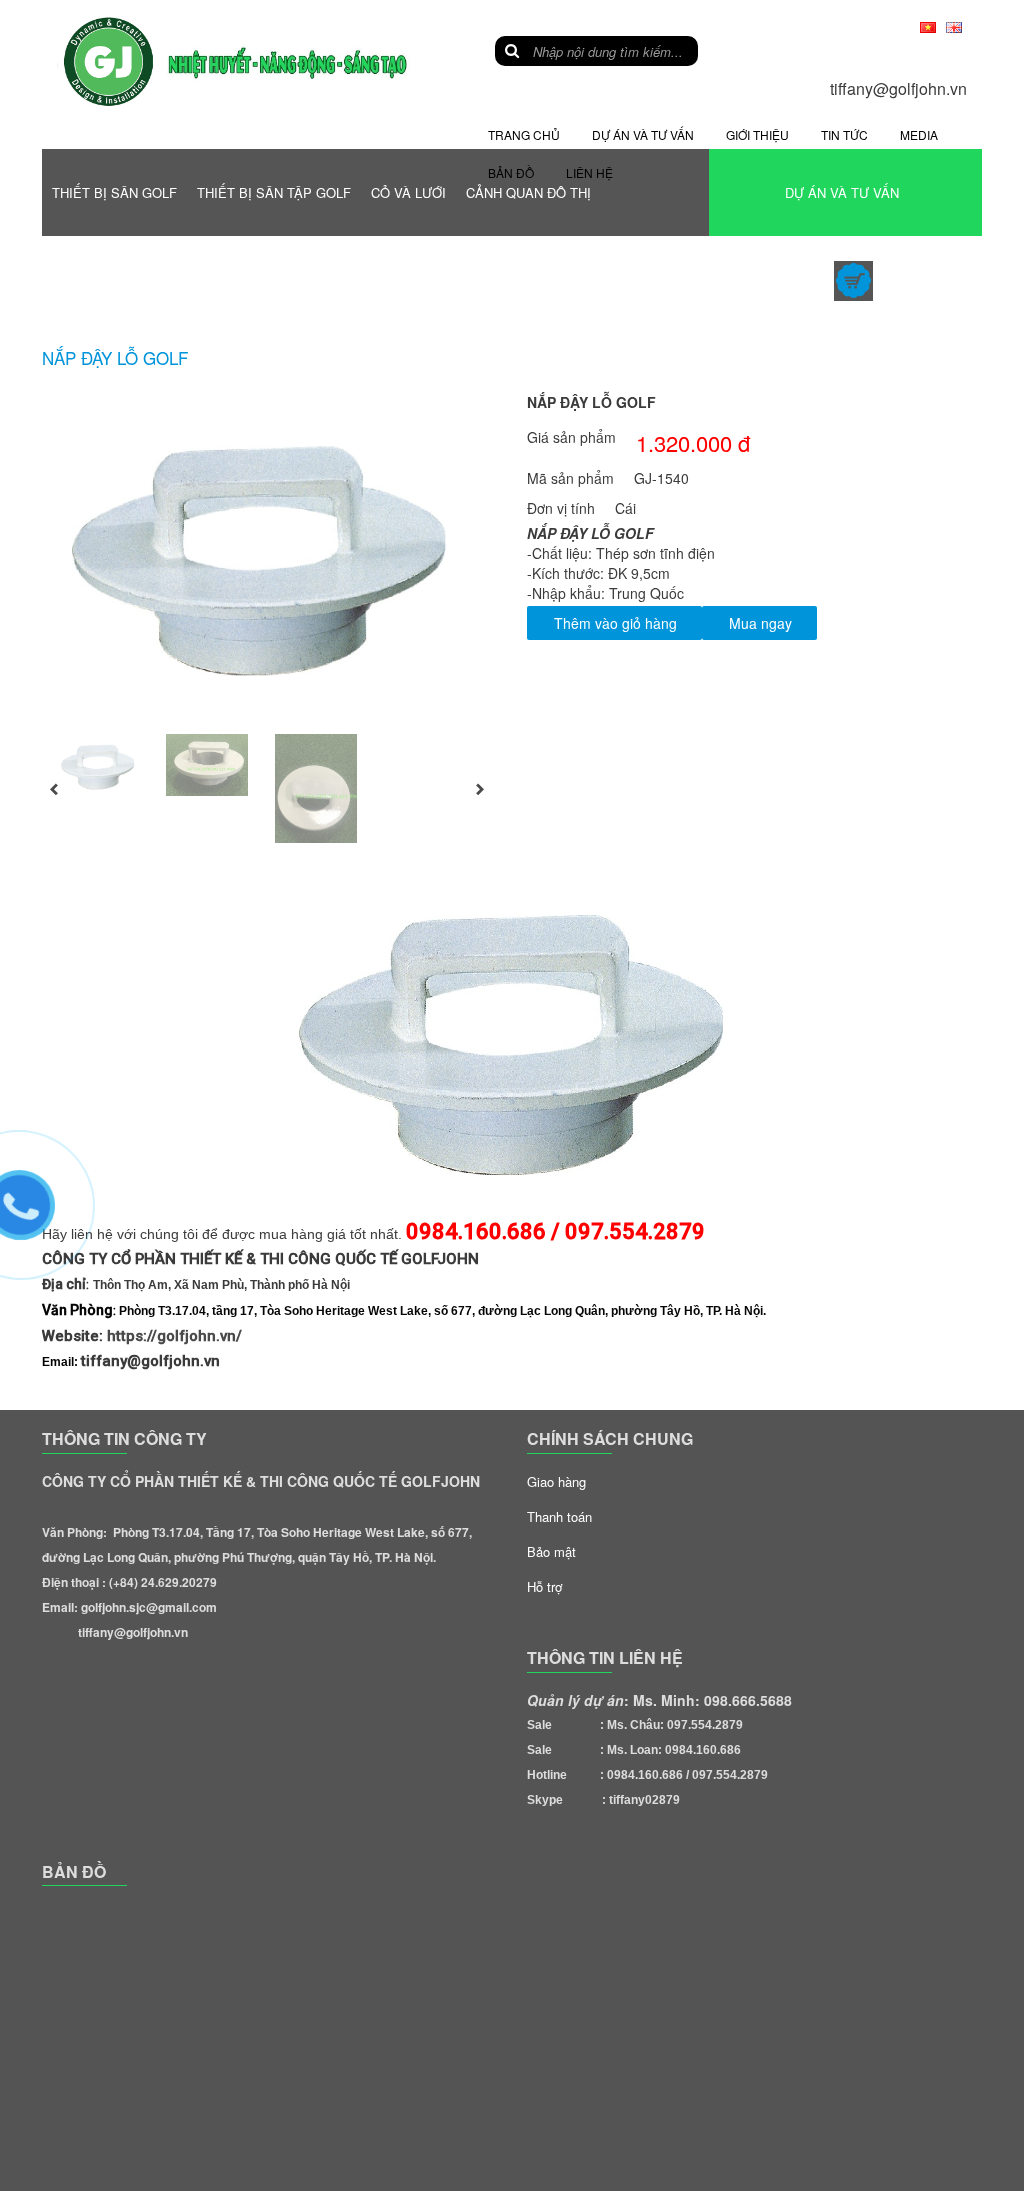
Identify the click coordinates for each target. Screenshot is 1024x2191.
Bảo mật (551, 1551)
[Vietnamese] (928, 25)
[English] (954, 25)
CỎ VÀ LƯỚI (408, 192)
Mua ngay (760, 623)
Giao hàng (556, 1481)
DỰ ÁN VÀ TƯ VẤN (842, 192)
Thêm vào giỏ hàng (615, 623)
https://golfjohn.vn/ (174, 1336)
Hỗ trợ (544, 1586)
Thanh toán (559, 1516)
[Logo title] (238, 61)
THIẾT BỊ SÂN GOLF (114, 192)
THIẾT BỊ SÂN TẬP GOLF (274, 192)
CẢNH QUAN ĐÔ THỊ (528, 192)
